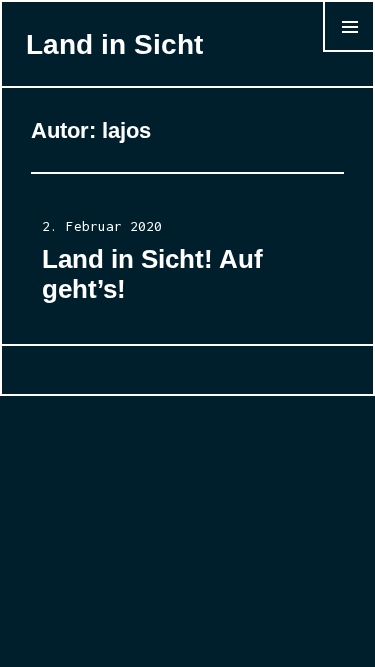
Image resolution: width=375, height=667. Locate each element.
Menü (349, 51)
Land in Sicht (114, 44)
